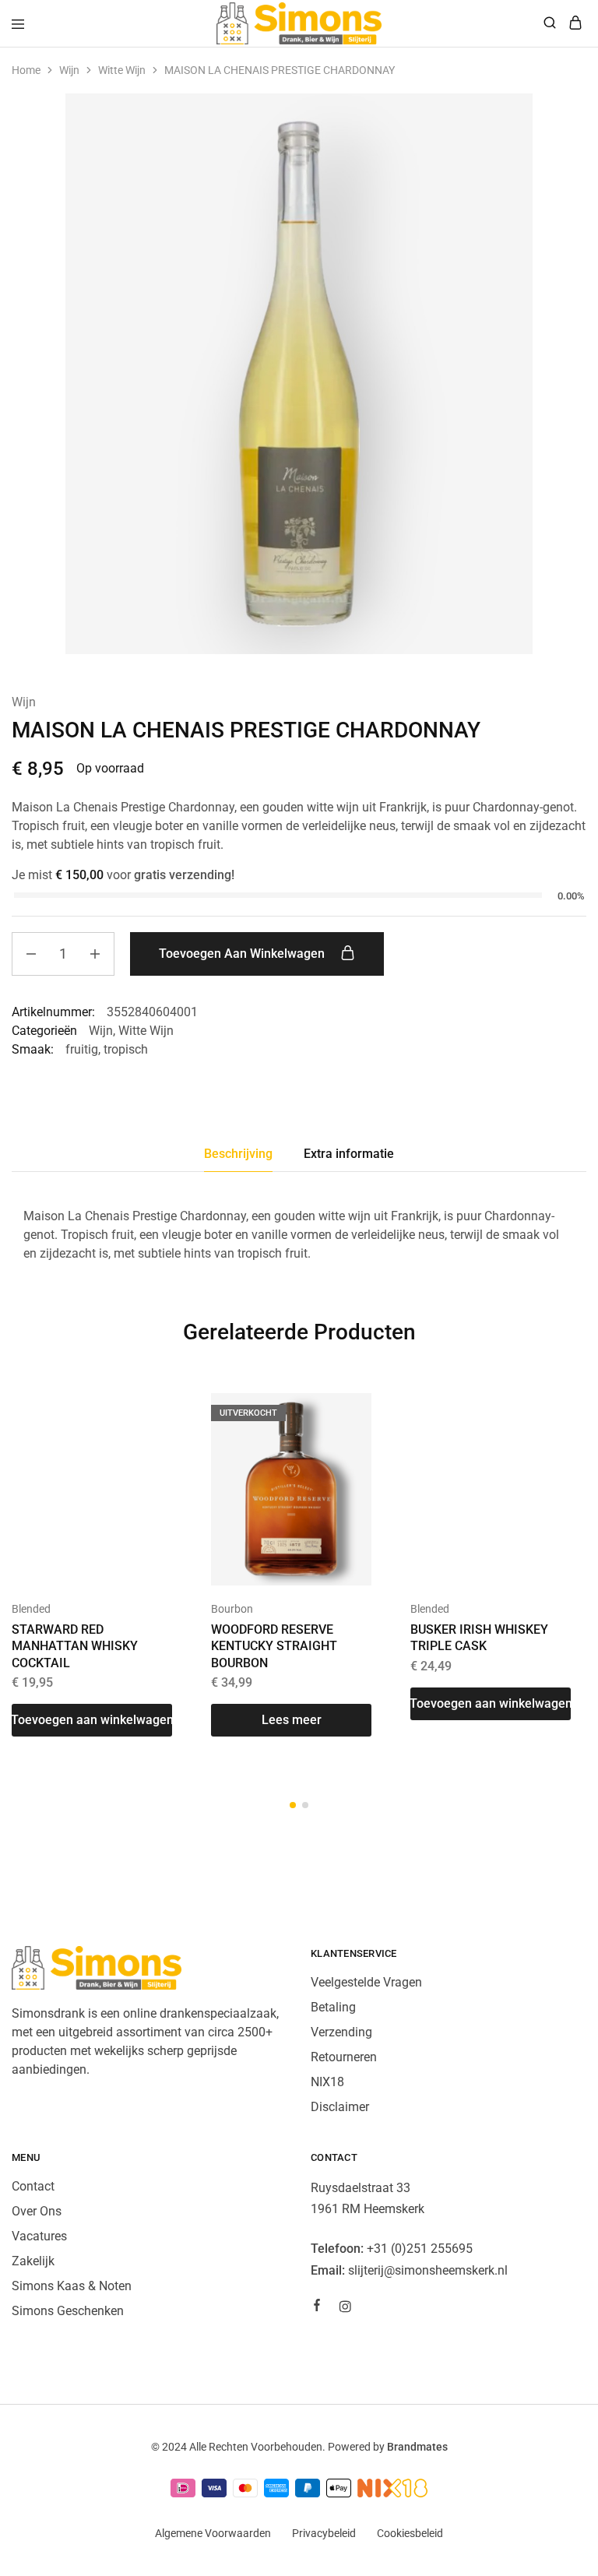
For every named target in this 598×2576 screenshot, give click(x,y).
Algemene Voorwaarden (213, 2533)
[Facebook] (317, 2307)
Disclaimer (340, 2107)
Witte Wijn (122, 70)
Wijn (69, 70)
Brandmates (417, 2447)
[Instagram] (345, 2309)
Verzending (341, 2032)
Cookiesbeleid (410, 2533)
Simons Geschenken (68, 2311)
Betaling (333, 2007)
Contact (33, 2186)
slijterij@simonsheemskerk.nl (428, 2270)
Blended (31, 1609)
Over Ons (37, 2211)
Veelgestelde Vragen (366, 1982)
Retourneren (344, 2057)
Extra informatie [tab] (349, 1154)
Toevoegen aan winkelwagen (243, 954)
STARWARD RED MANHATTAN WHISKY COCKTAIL (75, 1646)
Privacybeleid (324, 2533)
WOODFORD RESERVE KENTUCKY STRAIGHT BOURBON (274, 1646)
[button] (92, 1720)
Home (26, 70)
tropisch (126, 1049)
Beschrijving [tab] (238, 1154)
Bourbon (232, 1609)
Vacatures (39, 2236)
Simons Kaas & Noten (72, 2286)
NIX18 (327, 2082)
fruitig (82, 1049)
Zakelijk (33, 2261)
